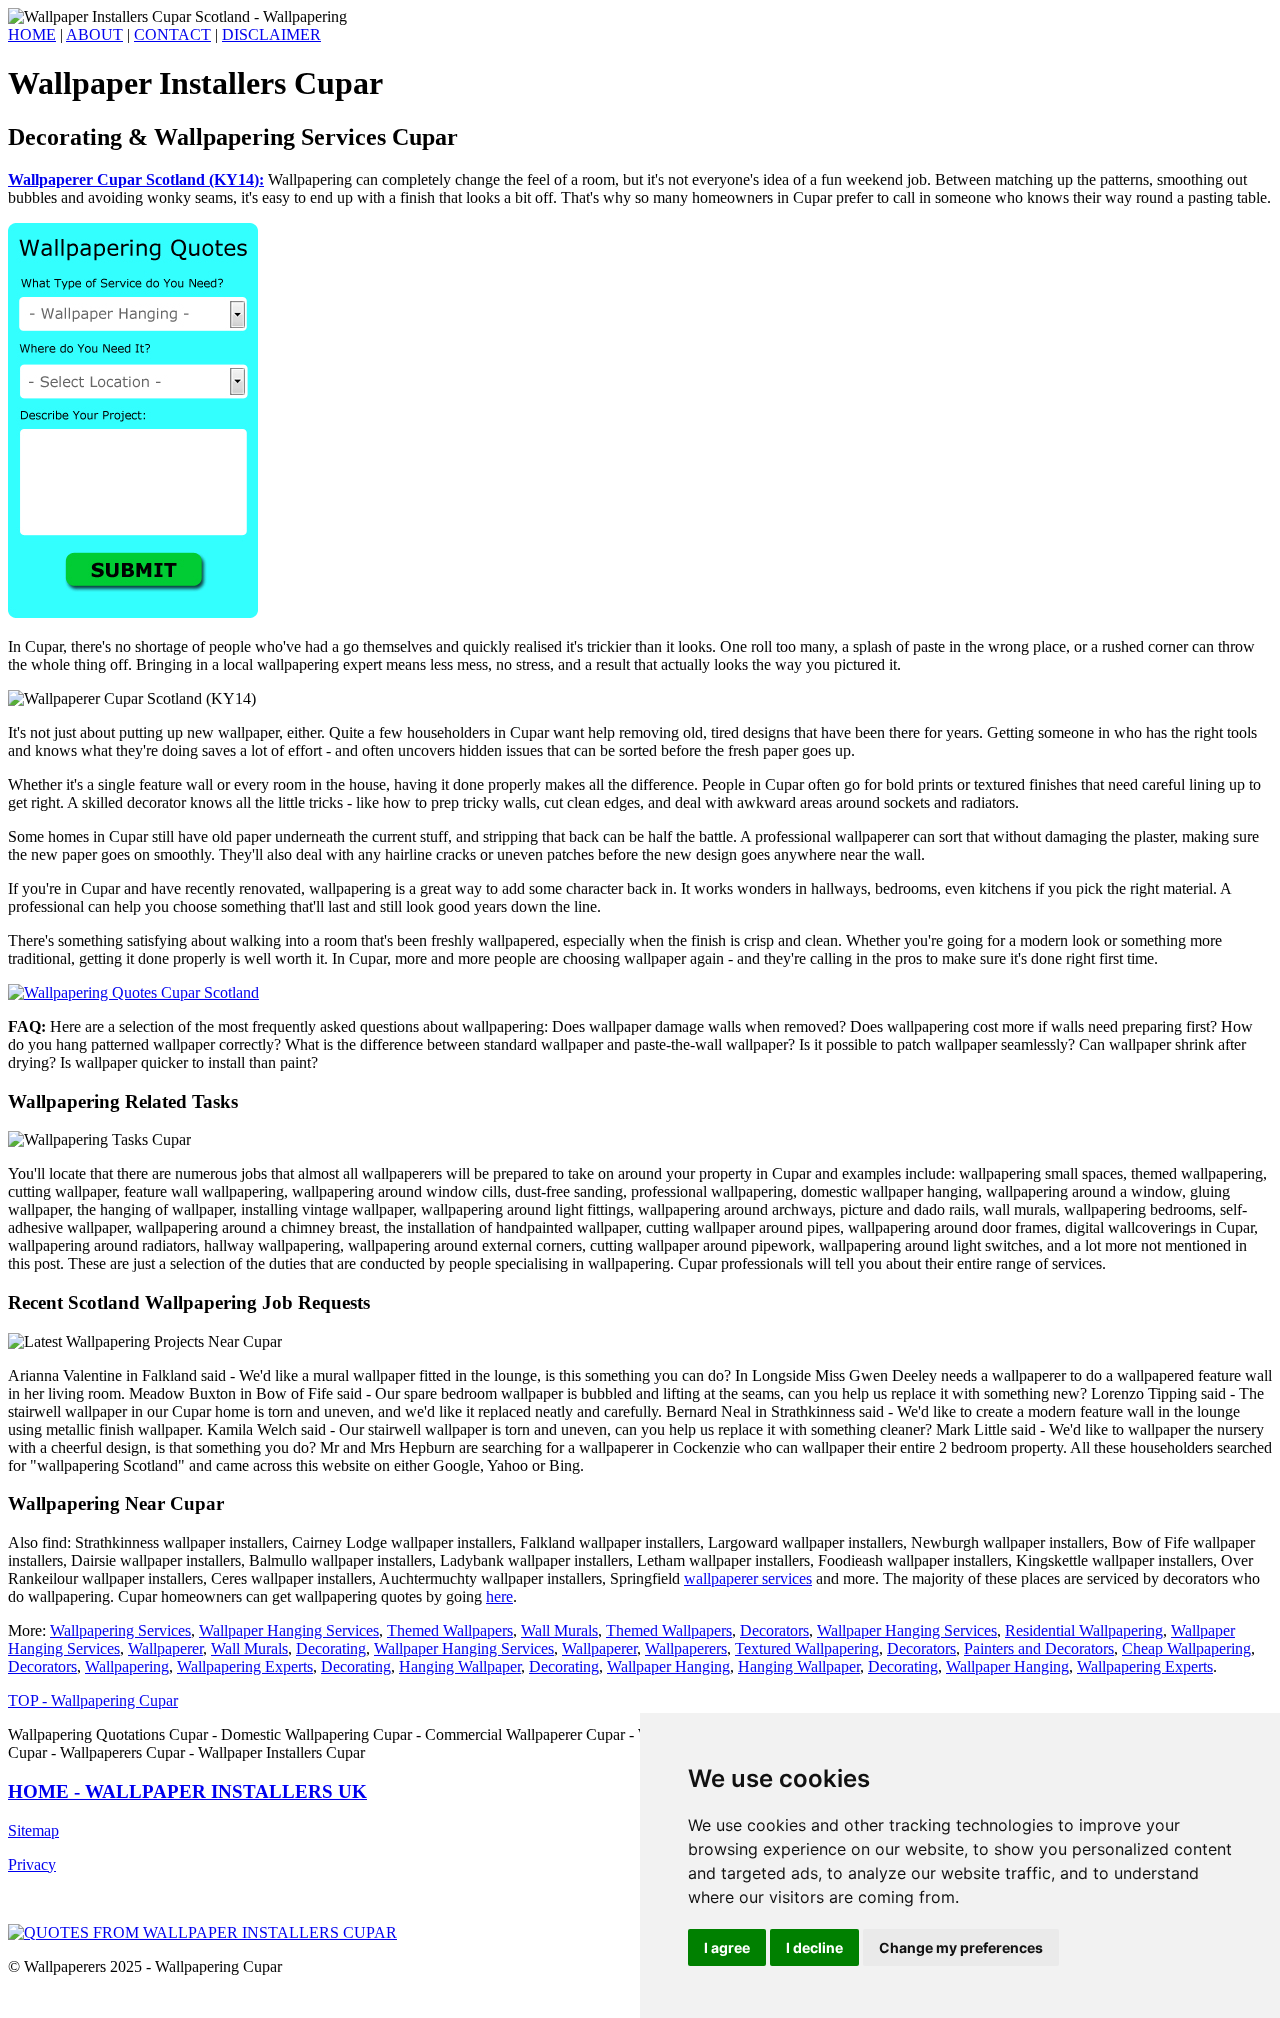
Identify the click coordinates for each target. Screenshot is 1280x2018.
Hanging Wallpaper (460, 1666)
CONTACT (172, 34)
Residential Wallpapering (1084, 1630)
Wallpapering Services (120, 1630)
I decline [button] (814, 1947)
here (499, 1596)
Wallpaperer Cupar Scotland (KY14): (136, 179)
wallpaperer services (748, 1578)
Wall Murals (559, 1630)
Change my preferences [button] (961, 1947)
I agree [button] (727, 1947)
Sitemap (33, 1830)
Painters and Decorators (1039, 1648)
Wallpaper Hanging (668, 1666)
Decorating (331, 1648)
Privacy (32, 1864)
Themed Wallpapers (450, 1630)
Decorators (774, 1630)
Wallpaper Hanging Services (289, 1630)
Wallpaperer (165, 1648)
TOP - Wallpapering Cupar (93, 1700)
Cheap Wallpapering (1186, 1648)
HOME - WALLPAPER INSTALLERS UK (187, 1791)
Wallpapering (127, 1666)
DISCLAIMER (271, 34)
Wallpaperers (686, 1648)
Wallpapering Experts (245, 1666)
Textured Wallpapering (807, 1648)
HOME (32, 34)
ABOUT (94, 34)
